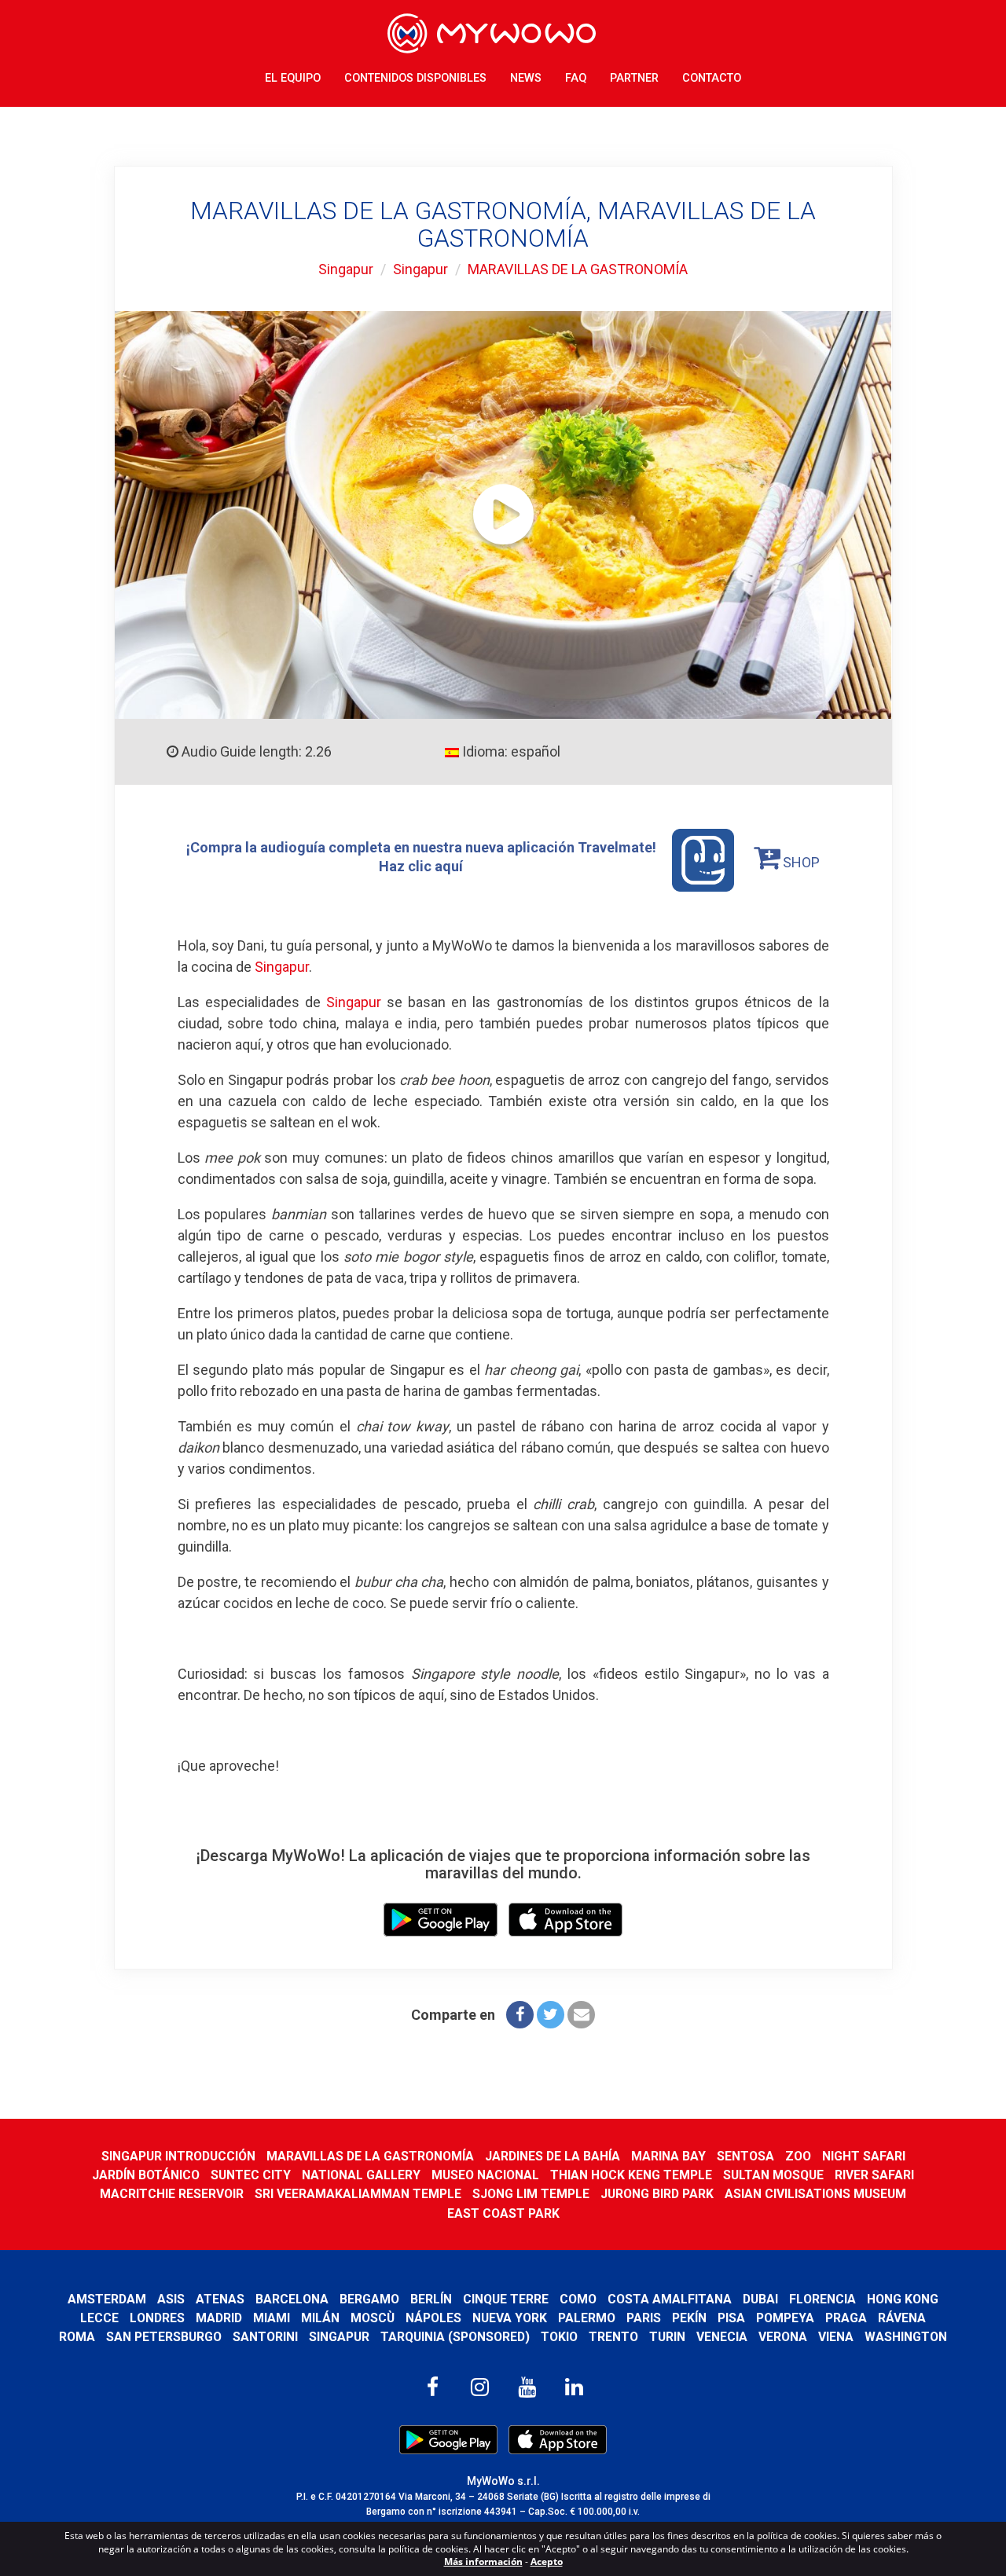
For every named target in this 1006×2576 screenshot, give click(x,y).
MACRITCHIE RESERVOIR (172, 2194)
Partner (634, 78)
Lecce (99, 2318)
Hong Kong (903, 2299)
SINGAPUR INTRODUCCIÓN (178, 2156)
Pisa (731, 2318)
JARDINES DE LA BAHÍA (553, 2156)
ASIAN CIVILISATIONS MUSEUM (815, 2194)
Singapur (346, 269)
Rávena (902, 2318)
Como (578, 2299)
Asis (171, 2299)
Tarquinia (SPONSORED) (455, 2337)
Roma (77, 2337)
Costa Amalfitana (670, 2299)
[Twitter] (551, 2015)
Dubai (760, 2299)
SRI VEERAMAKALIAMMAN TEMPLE (358, 2194)
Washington (906, 2337)
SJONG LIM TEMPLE (531, 2194)
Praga (846, 2318)
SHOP (800, 862)
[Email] (581, 2015)
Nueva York (510, 2318)
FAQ (576, 78)
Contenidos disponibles (415, 78)
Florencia (822, 2299)
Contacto (712, 78)
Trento (613, 2337)
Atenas (220, 2299)
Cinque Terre (506, 2299)
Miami (272, 2318)
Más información (483, 2561)
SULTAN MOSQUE (773, 2175)
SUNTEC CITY (251, 2175)
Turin (667, 2337)
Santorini (265, 2337)
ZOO (798, 2156)
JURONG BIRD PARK (657, 2194)
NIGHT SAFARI (864, 2156)
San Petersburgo (164, 2337)
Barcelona (292, 2299)
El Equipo (293, 78)
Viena (836, 2337)
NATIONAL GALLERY (361, 2175)
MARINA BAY (668, 2156)
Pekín (689, 2318)
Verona (783, 2337)
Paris (644, 2318)
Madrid (219, 2318)
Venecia (722, 2337)
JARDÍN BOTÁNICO (146, 2175)
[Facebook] (520, 2015)
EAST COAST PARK (503, 2213)
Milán (320, 2318)
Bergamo (369, 2299)
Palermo (587, 2318)
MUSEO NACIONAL (485, 2175)
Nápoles (433, 2318)
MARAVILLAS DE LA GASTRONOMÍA (578, 269)
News (526, 78)
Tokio (559, 2337)
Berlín (431, 2299)
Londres (157, 2318)
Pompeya (785, 2318)
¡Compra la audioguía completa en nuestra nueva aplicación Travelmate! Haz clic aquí (421, 857)
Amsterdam (107, 2299)
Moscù (373, 2318)
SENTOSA (745, 2156)
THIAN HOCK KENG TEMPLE (631, 2175)
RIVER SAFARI (874, 2175)
